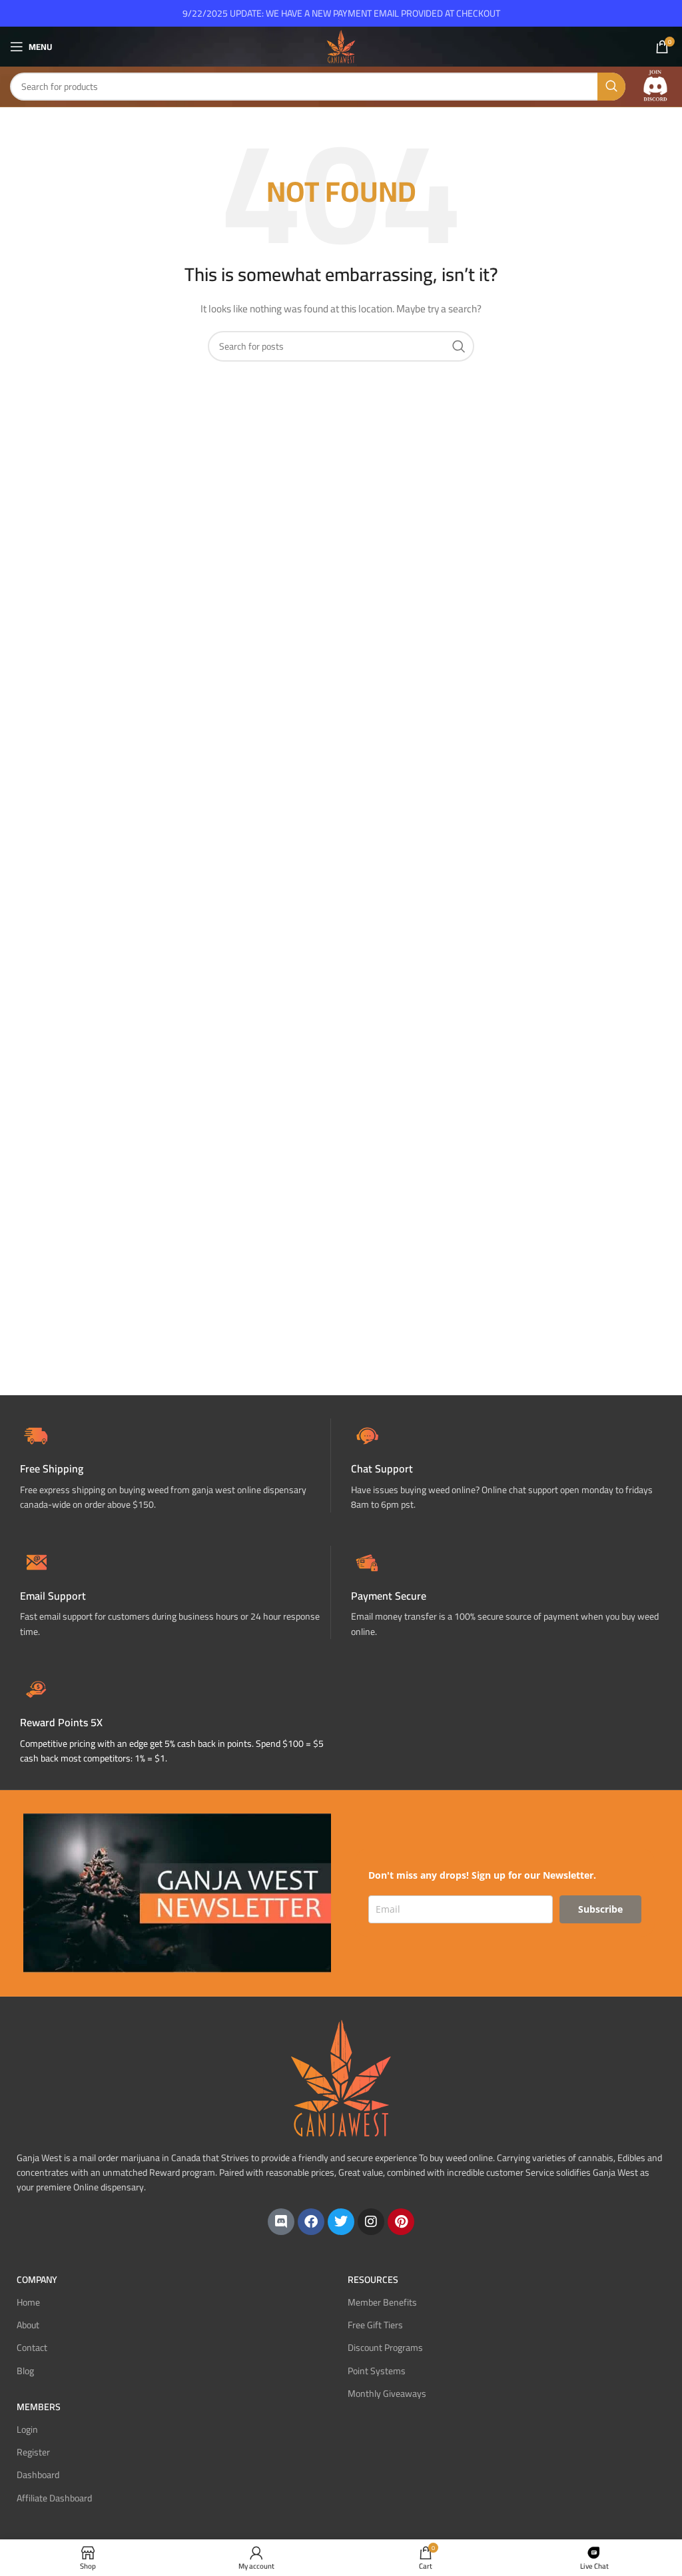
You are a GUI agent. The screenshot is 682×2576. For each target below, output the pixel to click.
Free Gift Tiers (375, 2325)
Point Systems (377, 2371)
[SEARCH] (611, 87)
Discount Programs (385, 2348)
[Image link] (655, 86)
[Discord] (281, 2222)
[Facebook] (311, 2222)
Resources (373, 2280)
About (28, 2325)
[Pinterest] (401, 2222)
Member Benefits (382, 2302)
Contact (32, 2348)
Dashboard (38, 2475)
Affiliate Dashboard (54, 2498)
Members (39, 2407)
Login (27, 2429)
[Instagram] (371, 2222)
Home (28, 2302)
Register (33, 2452)
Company (37, 2280)
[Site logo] (341, 46)
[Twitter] (341, 2222)
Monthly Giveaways (387, 2394)
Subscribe (600, 1909)
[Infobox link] (507, 1465)
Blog (25, 2371)
